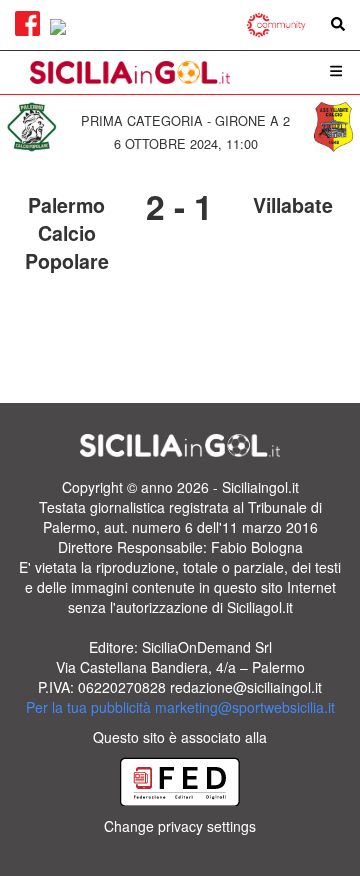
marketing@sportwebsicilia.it (245, 707)
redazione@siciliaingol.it (246, 687)
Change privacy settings (180, 826)
